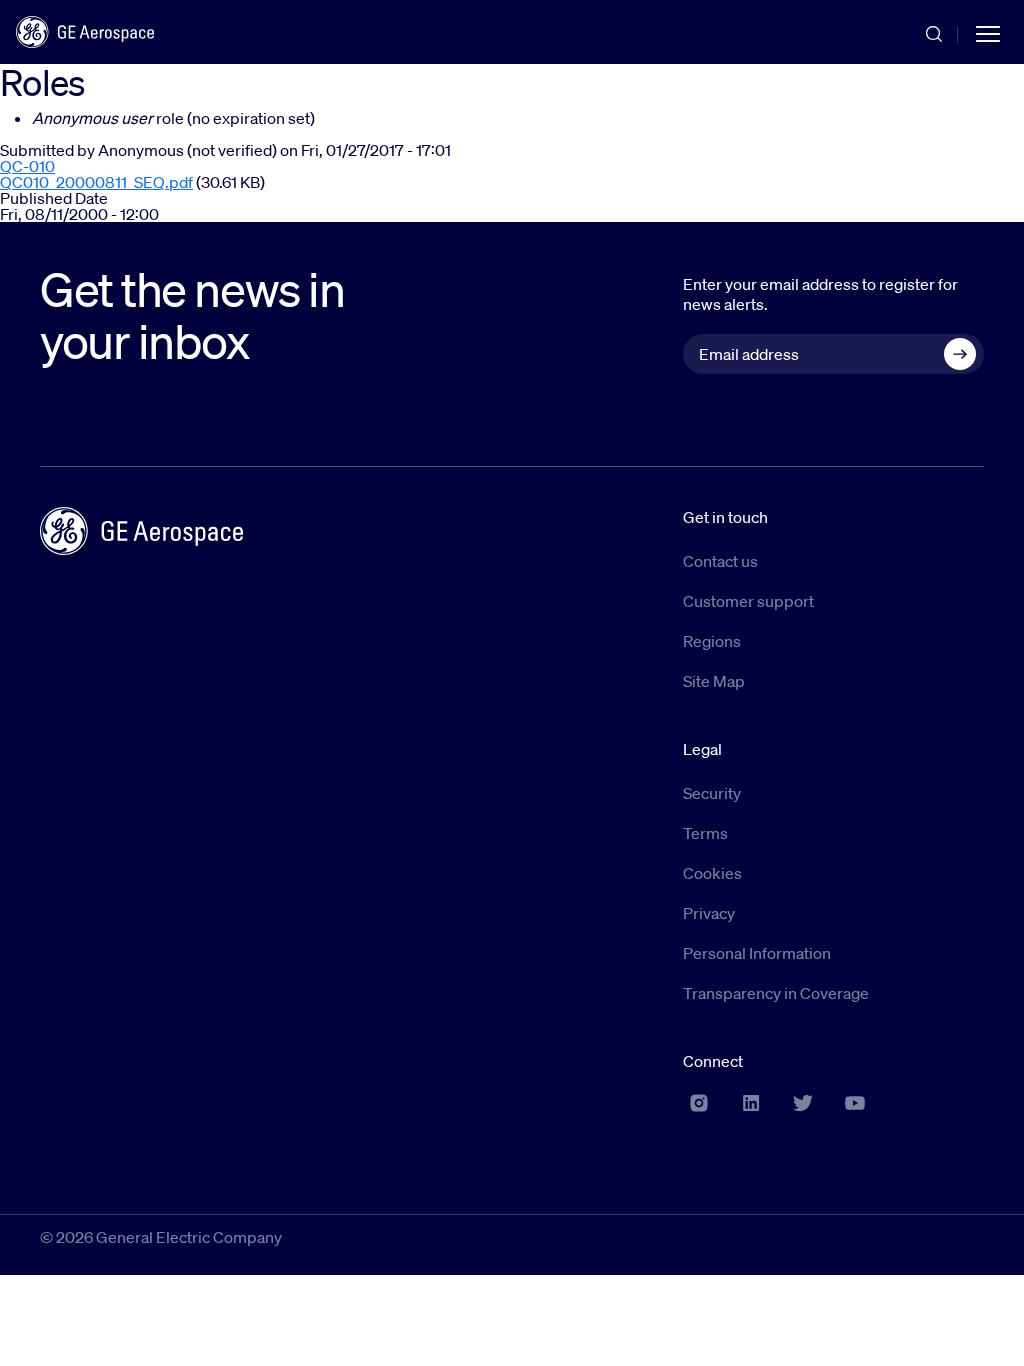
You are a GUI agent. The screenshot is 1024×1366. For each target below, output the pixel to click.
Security (712, 793)
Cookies (712, 873)
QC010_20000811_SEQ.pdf (96, 182)
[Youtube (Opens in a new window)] (855, 1103)
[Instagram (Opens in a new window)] (699, 1103)
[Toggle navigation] (988, 32)
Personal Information (757, 953)
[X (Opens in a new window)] (803, 1103)
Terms (705, 833)
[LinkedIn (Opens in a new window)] (751, 1103)
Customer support (748, 601)
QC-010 (27, 166)
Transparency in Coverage (776, 993)
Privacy (709, 913)
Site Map (714, 681)
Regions (712, 641)
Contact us (720, 561)
